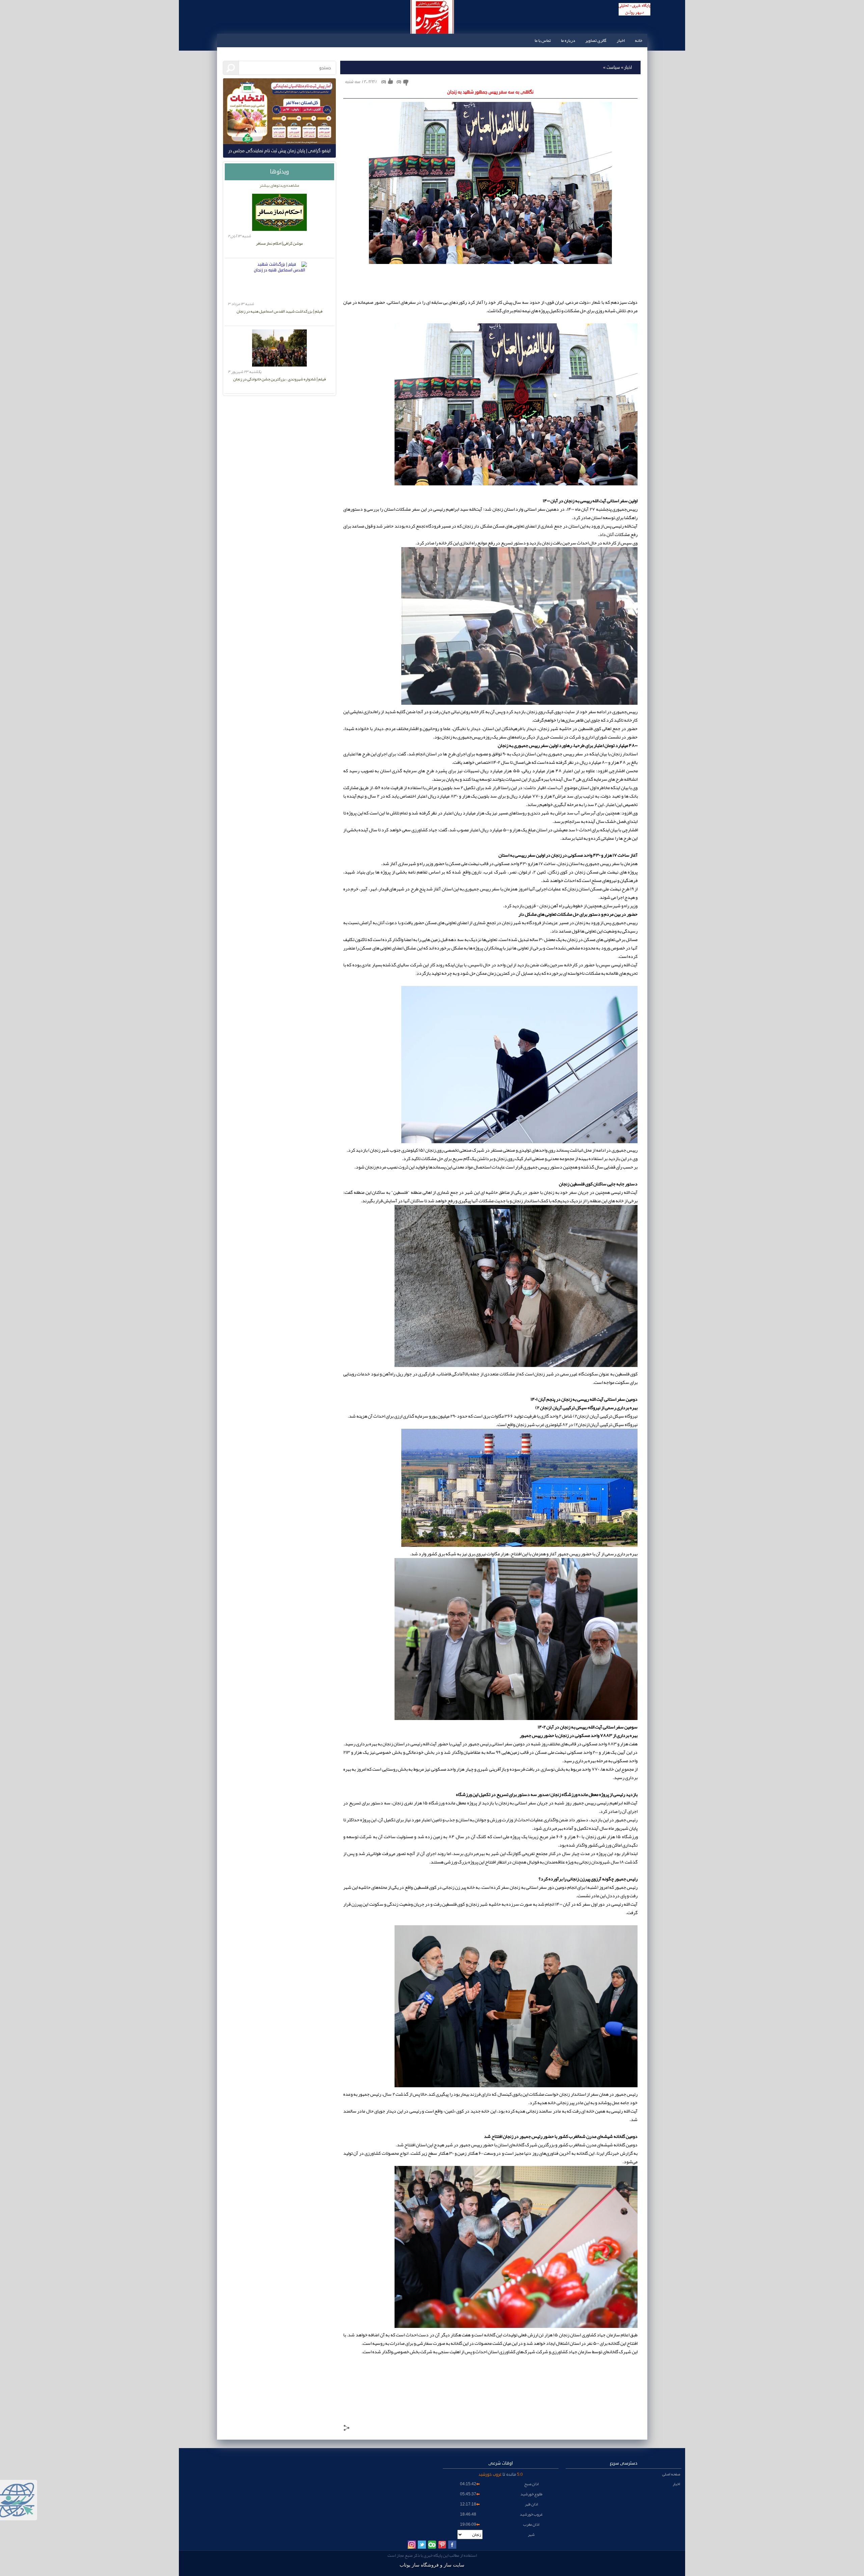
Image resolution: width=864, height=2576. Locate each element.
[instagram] (412, 2545)
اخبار (621, 41)
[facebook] (452, 2545)
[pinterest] (442, 2545)
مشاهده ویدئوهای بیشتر (279, 185)
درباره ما (568, 41)
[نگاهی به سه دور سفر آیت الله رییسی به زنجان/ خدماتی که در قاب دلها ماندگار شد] (516, 484)
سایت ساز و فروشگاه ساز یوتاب (432, 2565)
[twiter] (422, 2545)
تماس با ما (543, 41)
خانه (639, 41)
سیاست (612, 68)
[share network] (347, 2429)
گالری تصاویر (596, 41)
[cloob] (432, 2545)
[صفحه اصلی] (634, 25)
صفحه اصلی (671, 2474)
